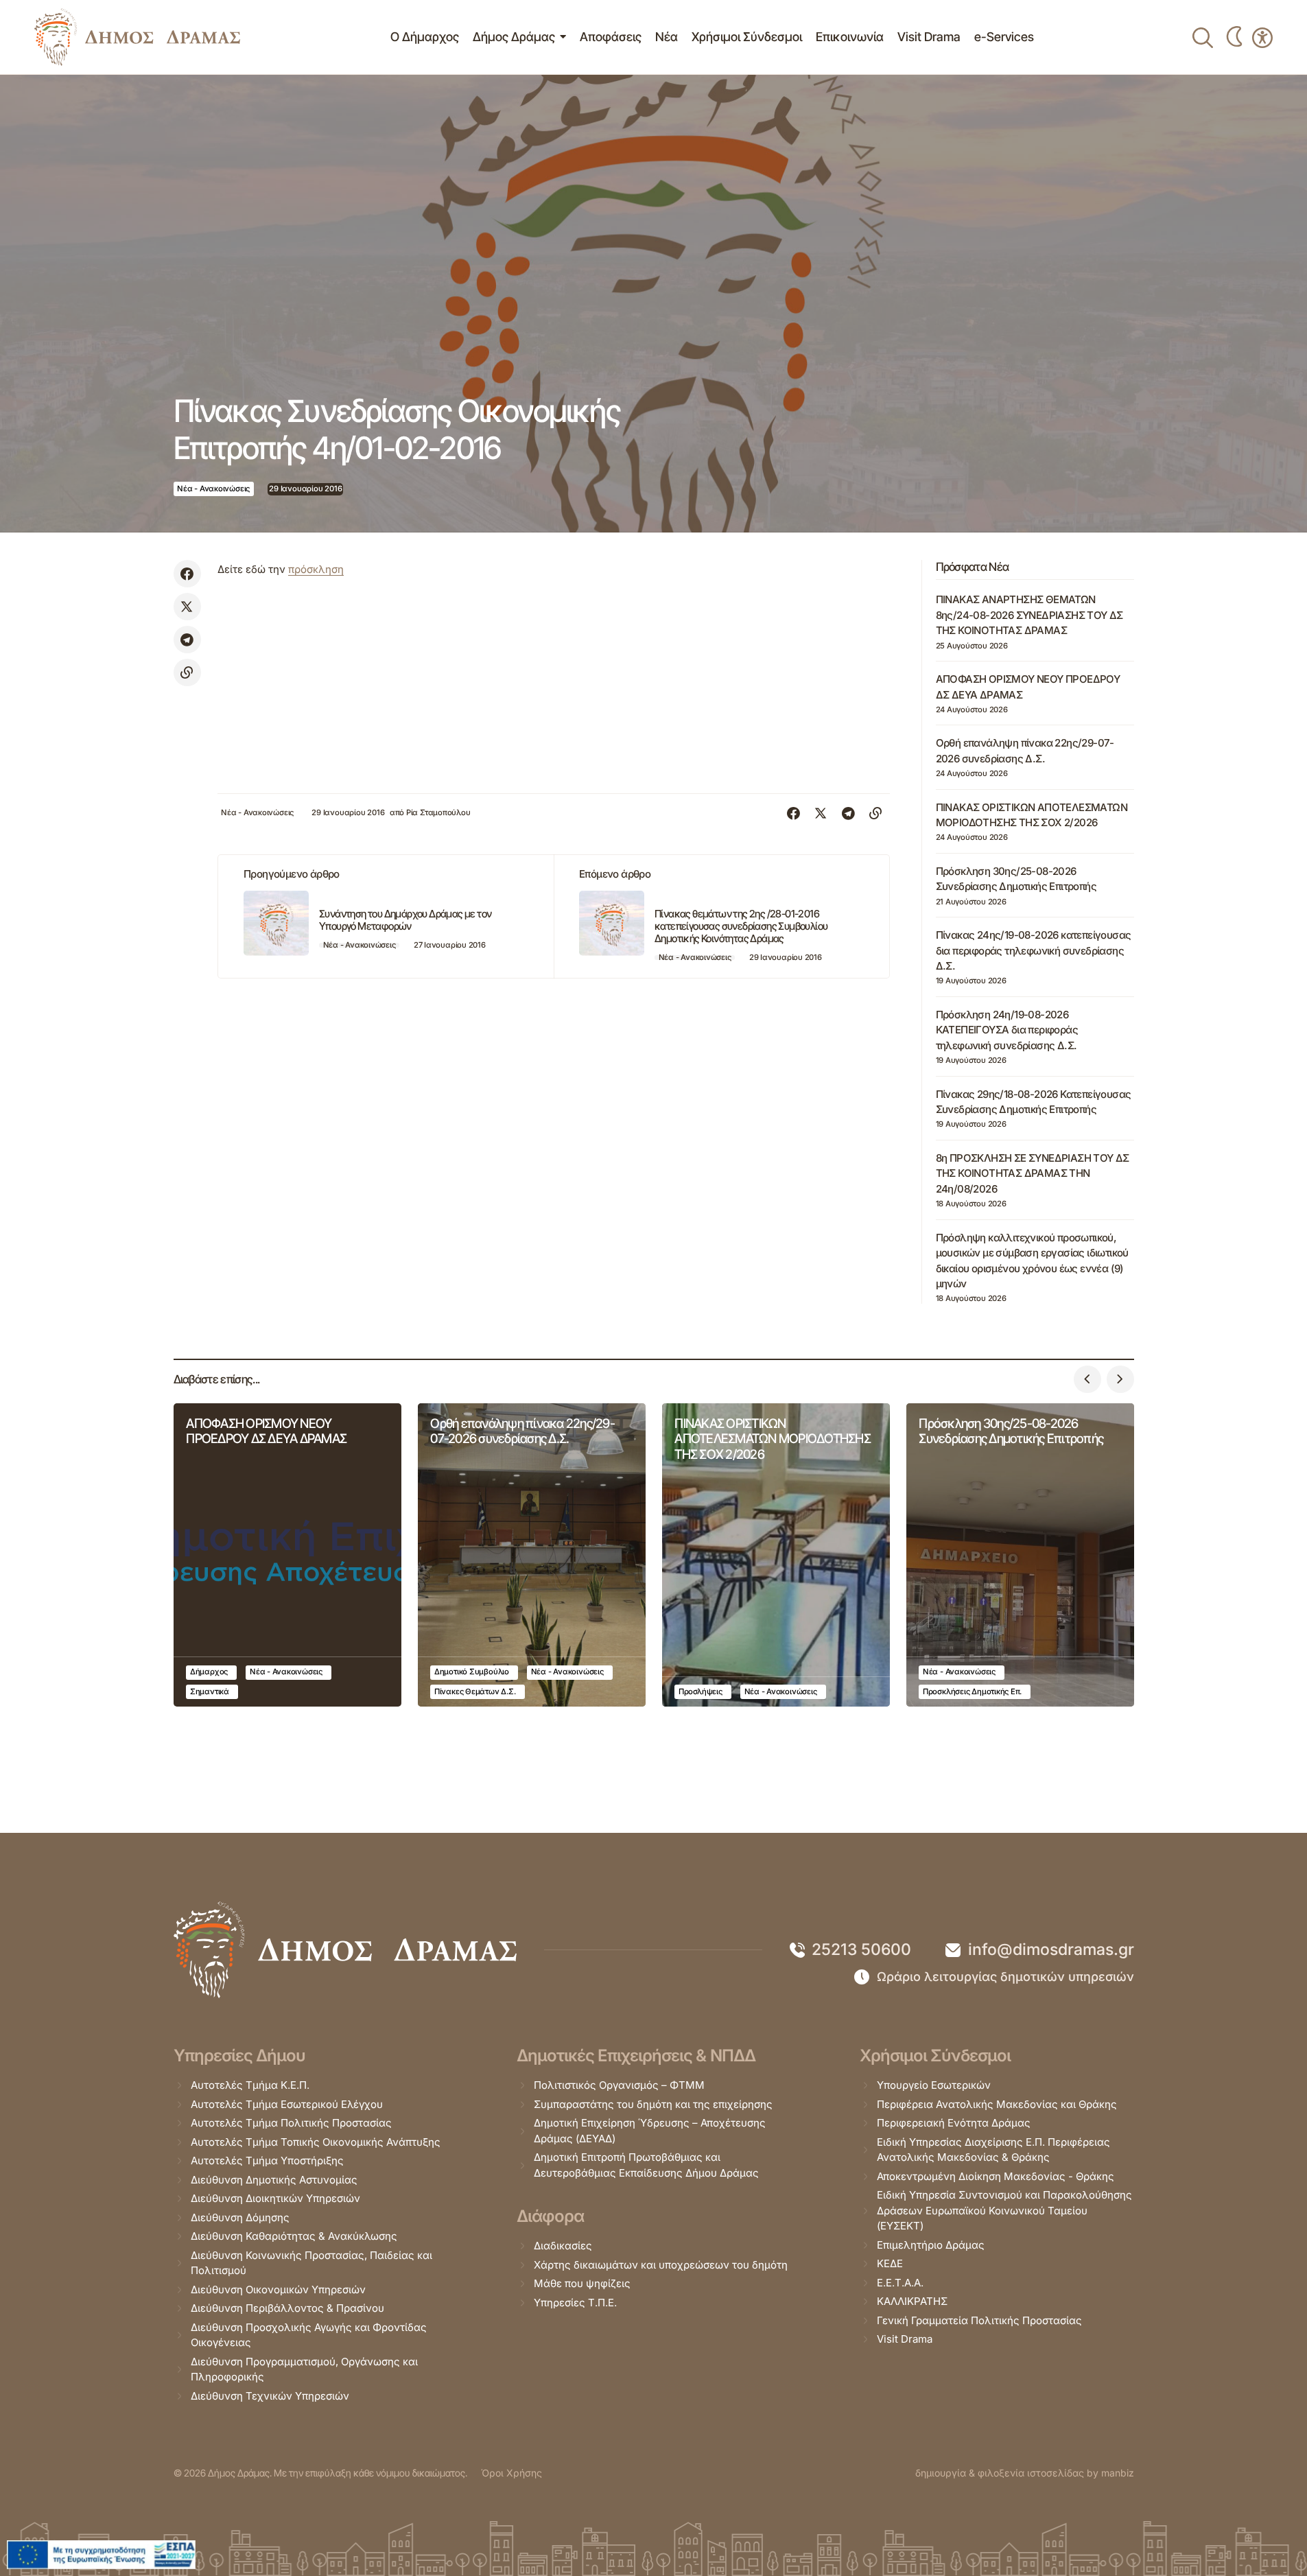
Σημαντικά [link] (210, 1691)
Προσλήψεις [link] (700, 1691)
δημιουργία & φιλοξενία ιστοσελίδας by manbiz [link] (1025, 2473)
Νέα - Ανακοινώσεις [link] (213, 489)
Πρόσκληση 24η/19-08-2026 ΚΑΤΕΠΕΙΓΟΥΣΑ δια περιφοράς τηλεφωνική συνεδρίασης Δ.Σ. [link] (1007, 1030)
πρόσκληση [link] (316, 569)
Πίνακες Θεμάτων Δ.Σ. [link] (475, 1691)
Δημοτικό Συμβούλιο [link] (472, 1672)
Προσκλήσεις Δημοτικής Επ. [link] (972, 1691)
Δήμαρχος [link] (209, 1672)
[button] (1087, 1379)
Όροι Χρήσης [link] (511, 2473)
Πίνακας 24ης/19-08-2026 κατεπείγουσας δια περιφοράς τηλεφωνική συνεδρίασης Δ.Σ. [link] (1034, 950)
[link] (137, 37)
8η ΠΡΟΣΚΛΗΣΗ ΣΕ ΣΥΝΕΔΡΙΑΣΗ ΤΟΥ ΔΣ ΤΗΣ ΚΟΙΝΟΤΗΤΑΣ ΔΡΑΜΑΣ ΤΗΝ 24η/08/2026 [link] (1033, 1173)
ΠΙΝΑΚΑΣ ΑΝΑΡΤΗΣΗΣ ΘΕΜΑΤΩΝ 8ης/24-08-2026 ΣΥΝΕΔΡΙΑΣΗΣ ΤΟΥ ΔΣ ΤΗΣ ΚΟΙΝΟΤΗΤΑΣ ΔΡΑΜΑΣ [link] (1029, 615)
